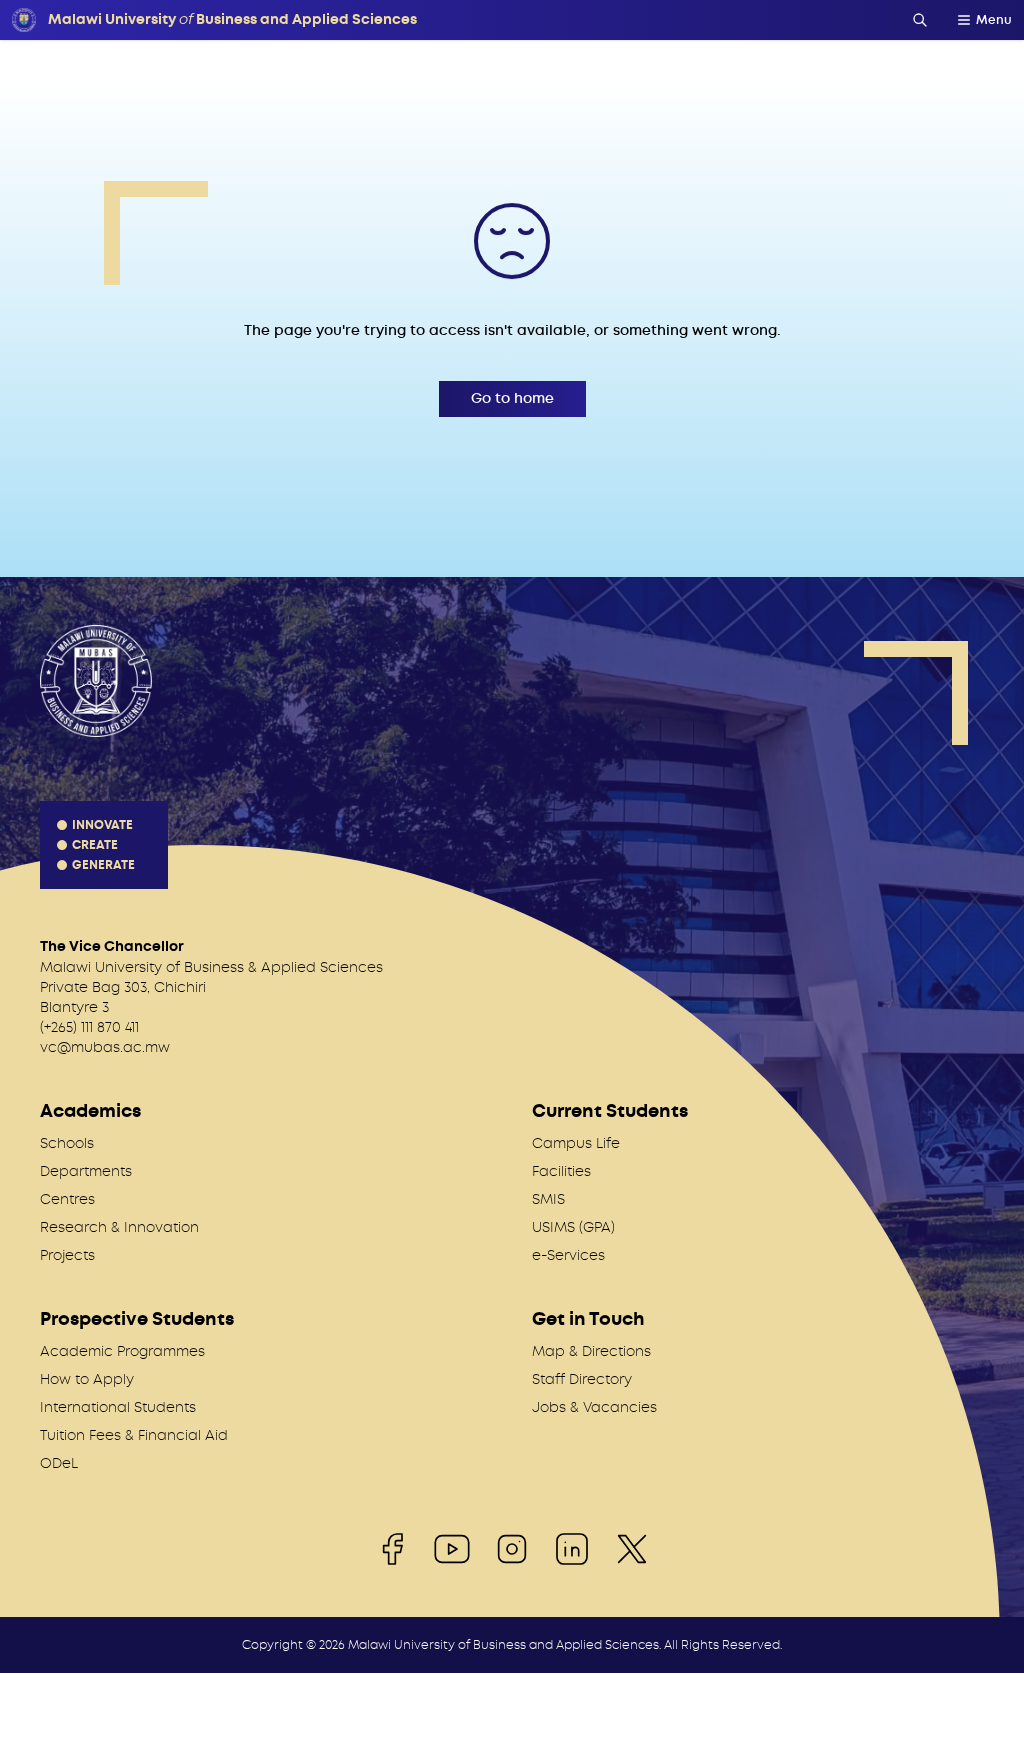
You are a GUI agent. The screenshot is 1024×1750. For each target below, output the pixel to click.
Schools (67, 1143)
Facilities (561, 1171)
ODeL (59, 1463)
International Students (118, 1407)
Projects (67, 1255)
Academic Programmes (122, 1351)
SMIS (548, 1199)
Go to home (512, 398)
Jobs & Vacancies (594, 1407)
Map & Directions (591, 1351)
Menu (994, 20)
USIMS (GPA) (573, 1227)
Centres (67, 1199)
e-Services (568, 1255)
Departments (86, 1171)
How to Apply (87, 1379)
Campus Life (576, 1143)
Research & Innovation (119, 1227)
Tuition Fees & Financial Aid (134, 1435)
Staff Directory (582, 1379)
